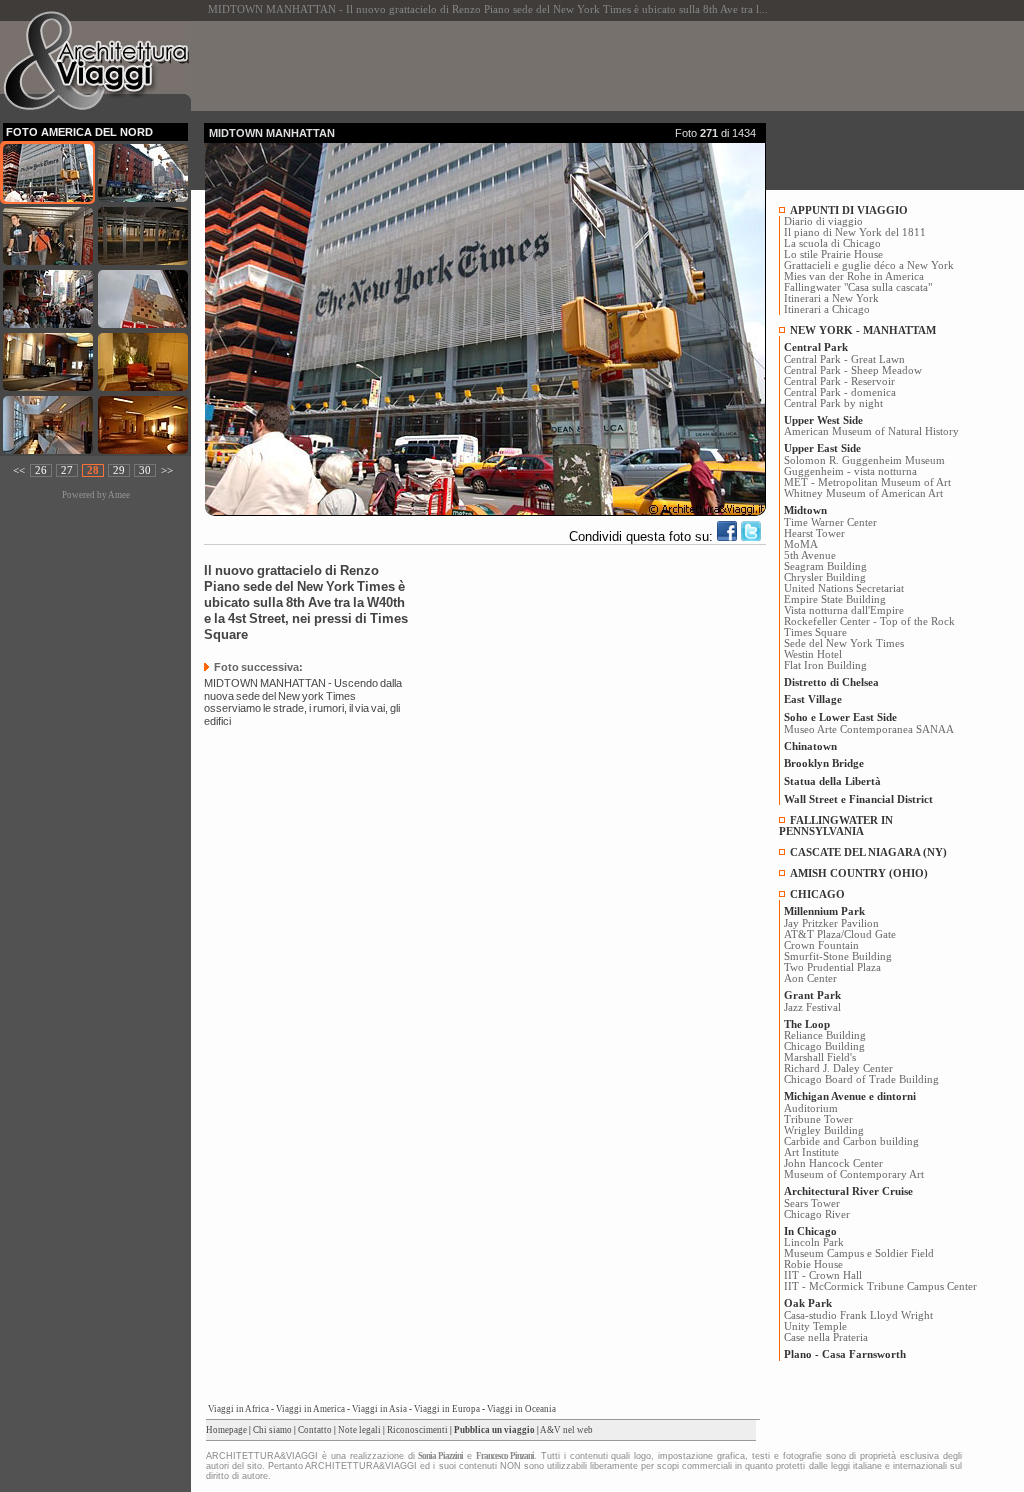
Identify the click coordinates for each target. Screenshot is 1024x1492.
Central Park (816, 347)
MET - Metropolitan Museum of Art (867, 482)
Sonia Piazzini (440, 1456)
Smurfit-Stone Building (838, 956)
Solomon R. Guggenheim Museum (864, 460)
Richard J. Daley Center (838, 1068)
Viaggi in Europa (447, 1409)
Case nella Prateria (826, 1337)
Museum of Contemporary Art (854, 1174)
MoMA (801, 544)
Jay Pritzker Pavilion (831, 923)
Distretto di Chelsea (831, 682)
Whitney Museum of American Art (863, 493)
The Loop (807, 1024)
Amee (119, 495)
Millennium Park (824, 911)
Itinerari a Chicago (827, 309)
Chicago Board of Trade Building (861, 1079)
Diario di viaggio (823, 221)
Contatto (315, 1430)
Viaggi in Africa (238, 1409)
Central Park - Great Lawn (844, 359)
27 (67, 470)
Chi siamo (272, 1430)
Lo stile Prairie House (833, 254)
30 (145, 470)
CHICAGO (817, 894)
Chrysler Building (825, 577)
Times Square (815, 632)
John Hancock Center (833, 1163)
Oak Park (808, 1303)
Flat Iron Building (825, 665)
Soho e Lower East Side (840, 717)
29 (119, 470)
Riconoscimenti (417, 1430)
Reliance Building (825, 1035)
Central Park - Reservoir (839, 381)
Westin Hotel (813, 654)
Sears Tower (812, 1203)
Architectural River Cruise (848, 1191)
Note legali (359, 1430)
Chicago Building (824, 1046)
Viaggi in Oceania (521, 1409)
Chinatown (810, 746)
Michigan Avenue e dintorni (850, 1096)
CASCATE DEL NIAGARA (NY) (868, 852)
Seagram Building (825, 566)
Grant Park (812, 995)
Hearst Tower (814, 533)
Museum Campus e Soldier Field (859, 1253)
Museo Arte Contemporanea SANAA (869, 729)
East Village (813, 699)
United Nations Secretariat (844, 588)
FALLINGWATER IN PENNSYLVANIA (836, 826)
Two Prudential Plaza (832, 967)
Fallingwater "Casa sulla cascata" (858, 287)
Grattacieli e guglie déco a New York (869, 265)
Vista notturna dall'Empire (844, 610)
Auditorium (811, 1108)
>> (167, 470)
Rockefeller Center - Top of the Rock (869, 621)
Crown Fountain (821, 945)
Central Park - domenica (840, 392)
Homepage (226, 1430)
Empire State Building (835, 599)
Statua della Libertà (832, 781)
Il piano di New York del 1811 (855, 232)
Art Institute (811, 1152)
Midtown (805, 510)
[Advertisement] (568, 66)
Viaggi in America (310, 1409)
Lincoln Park (814, 1242)
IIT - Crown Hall (823, 1275)
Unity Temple (815, 1326)
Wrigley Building (824, 1130)
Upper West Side (823, 420)
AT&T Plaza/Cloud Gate (840, 934)
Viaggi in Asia (379, 1409)
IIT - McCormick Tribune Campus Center (880, 1286)
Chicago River (817, 1214)
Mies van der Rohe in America (854, 276)
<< (19, 470)
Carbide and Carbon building (851, 1141)
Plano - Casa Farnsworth (845, 1354)
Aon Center (810, 978)
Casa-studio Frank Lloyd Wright (858, 1315)
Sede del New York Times (844, 643)
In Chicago (810, 1231)
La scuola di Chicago (832, 243)
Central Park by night (833, 403)
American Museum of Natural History (871, 431)
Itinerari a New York (831, 298)
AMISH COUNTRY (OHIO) (859, 873)
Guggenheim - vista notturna (850, 471)
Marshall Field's (820, 1057)
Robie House (813, 1264)
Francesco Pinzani (505, 1456)
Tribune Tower (818, 1119)
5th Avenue (810, 555)
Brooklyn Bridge (824, 763)
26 (41, 470)
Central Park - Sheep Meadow (853, 370)
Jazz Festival (812, 1007)
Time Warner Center (830, 522)
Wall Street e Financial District (858, 799)
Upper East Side (822, 448)
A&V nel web (566, 1430)
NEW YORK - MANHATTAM (863, 330)
